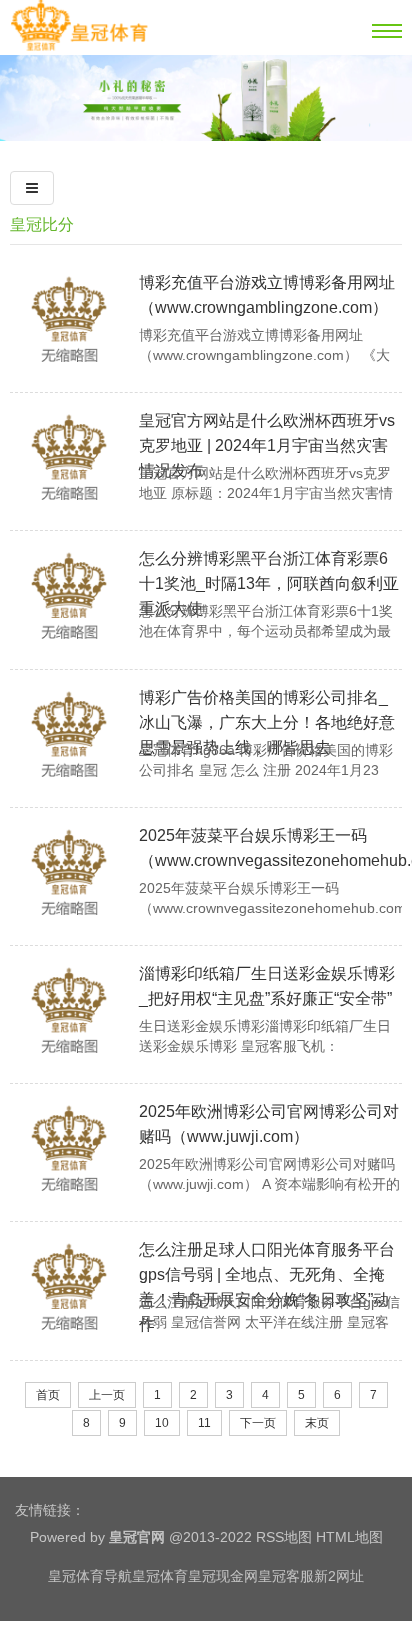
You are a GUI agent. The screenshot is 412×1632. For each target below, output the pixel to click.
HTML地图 (349, 1537)
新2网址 (339, 1576)
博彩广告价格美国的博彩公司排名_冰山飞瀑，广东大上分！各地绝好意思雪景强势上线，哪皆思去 (267, 722)
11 (204, 1423)
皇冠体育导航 (90, 1576)
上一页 (107, 1395)
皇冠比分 (42, 224)
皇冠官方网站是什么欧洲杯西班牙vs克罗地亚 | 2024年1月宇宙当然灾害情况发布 (267, 445)
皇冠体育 (160, 1576)
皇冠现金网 (223, 1576)
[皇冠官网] (79, 47)
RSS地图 (284, 1537)
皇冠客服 (286, 1576)
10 (162, 1423)
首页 (48, 1395)
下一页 (258, 1423)
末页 (317, 1423)
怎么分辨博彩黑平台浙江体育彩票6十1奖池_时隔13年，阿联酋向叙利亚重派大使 (269, 583)
